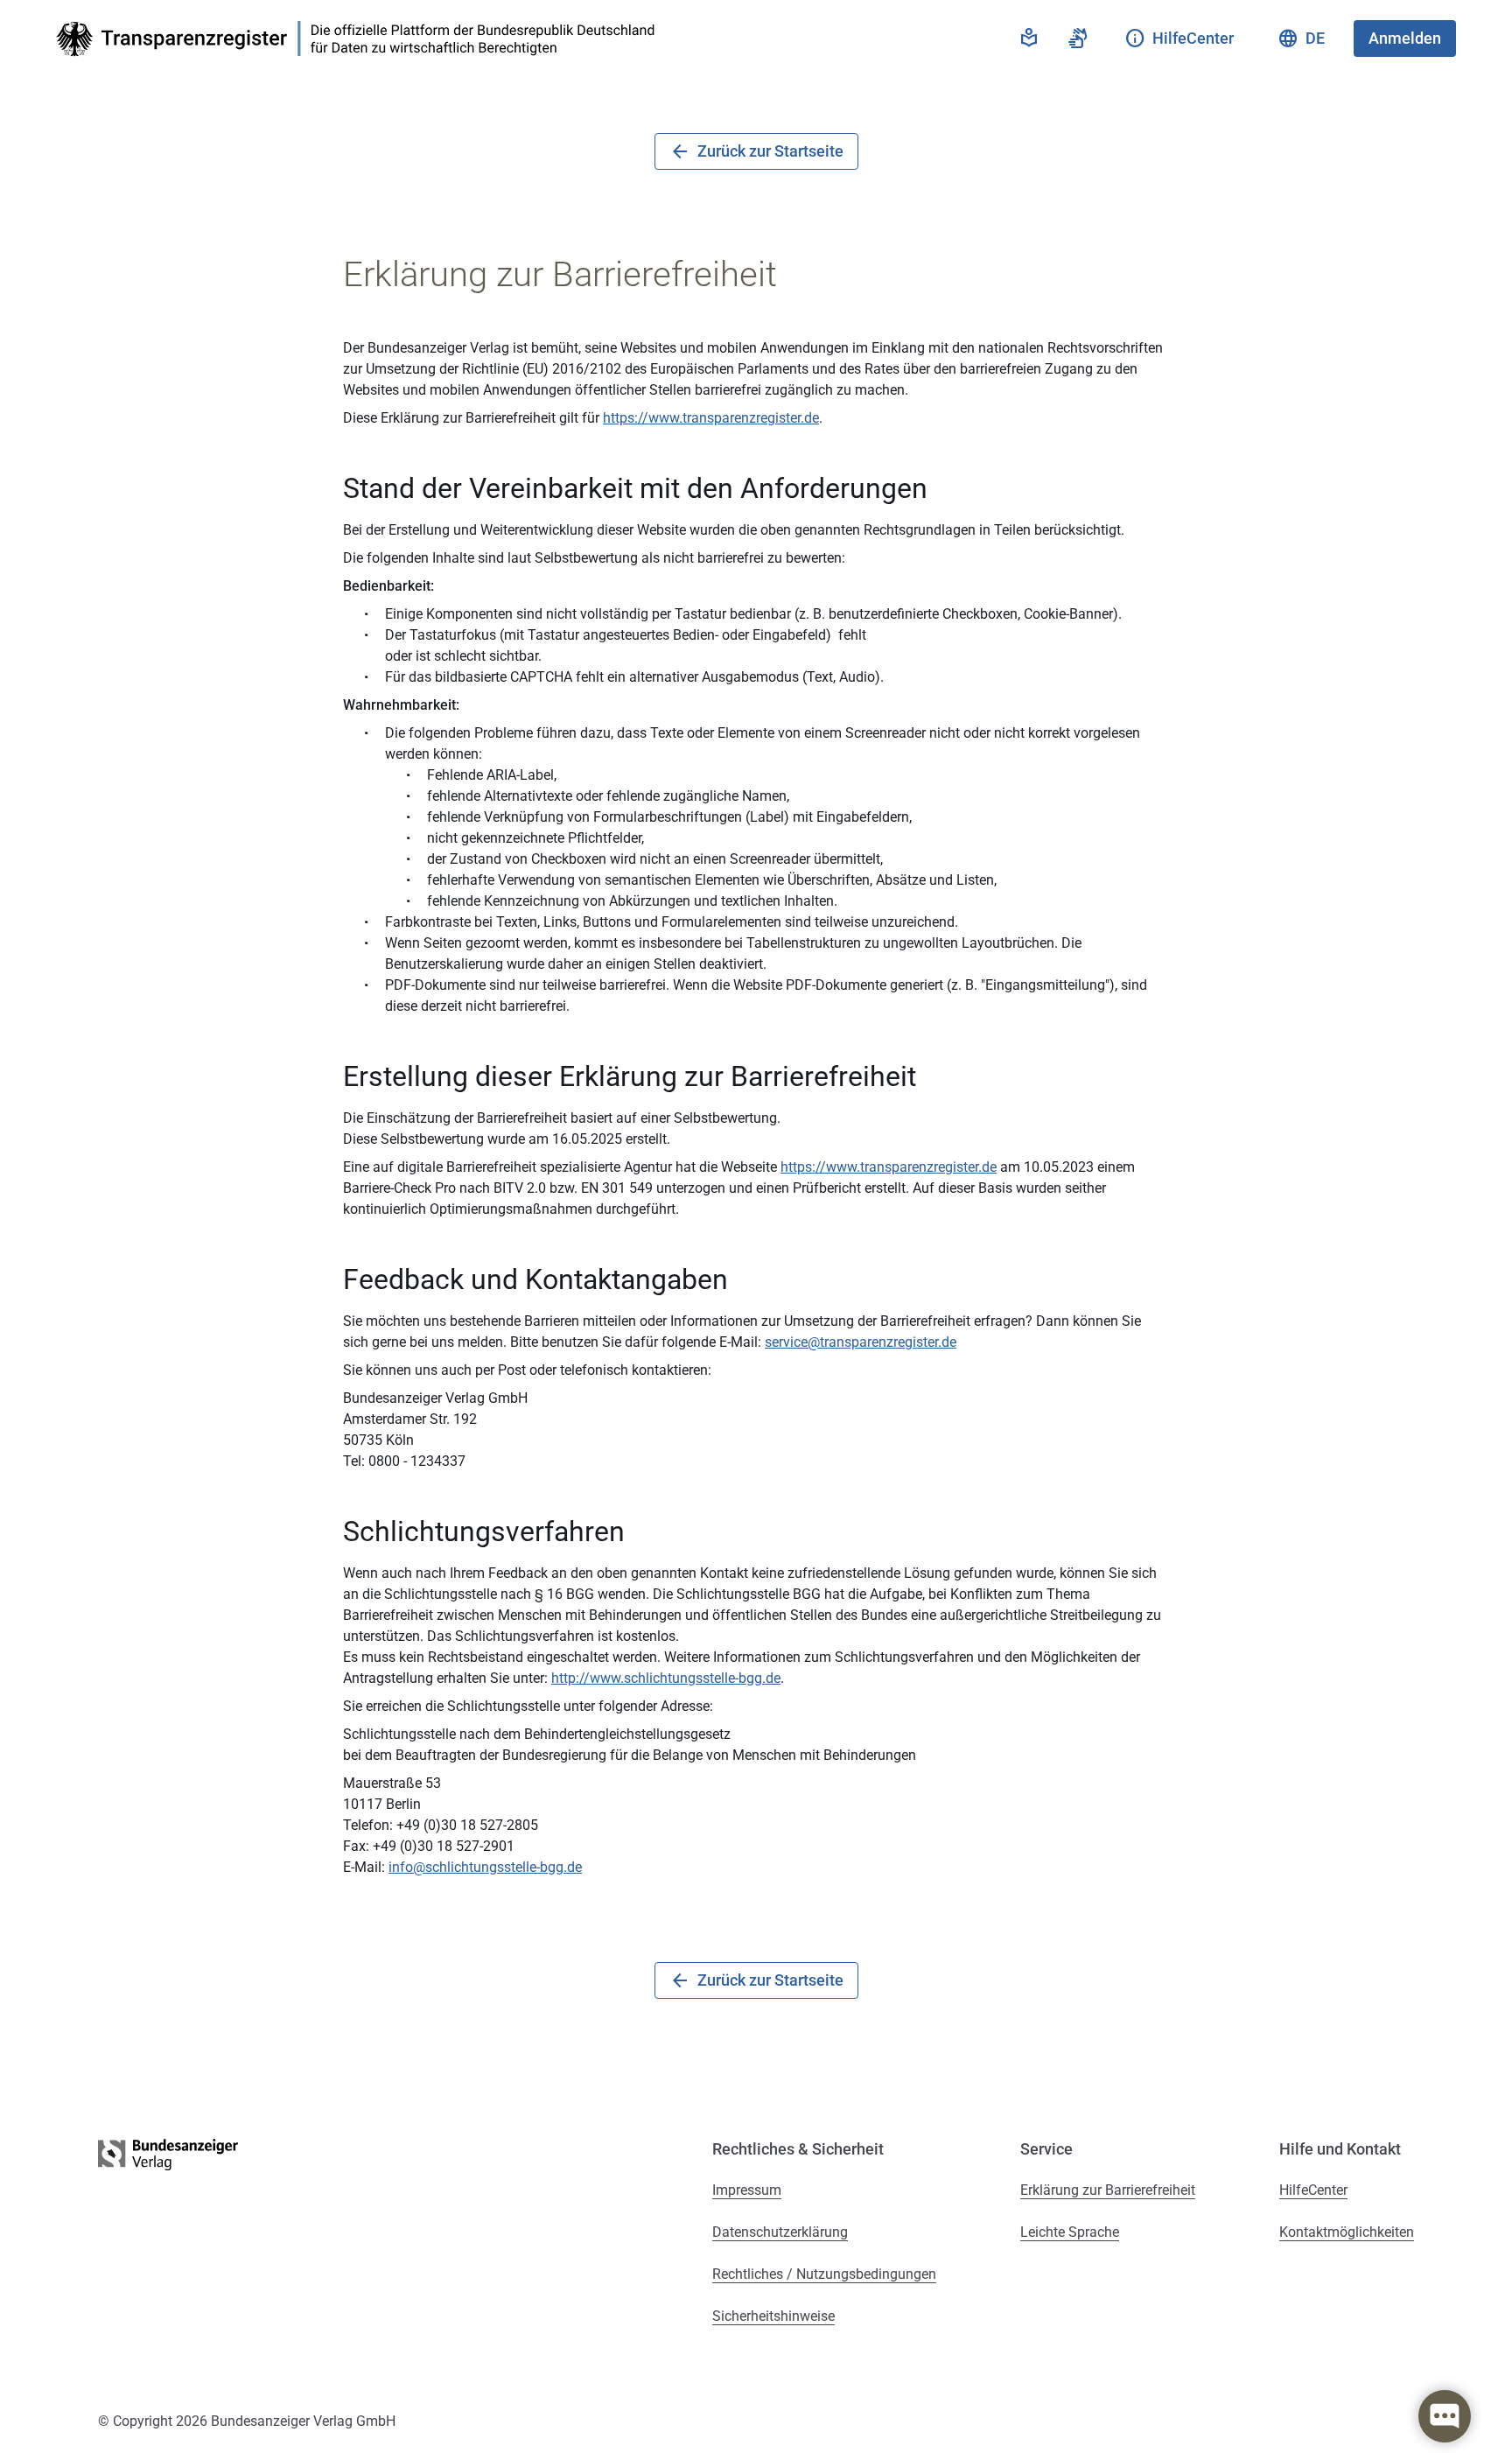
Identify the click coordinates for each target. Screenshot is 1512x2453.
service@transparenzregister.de (861, 1342)
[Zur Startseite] (360, 39)
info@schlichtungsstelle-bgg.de (485, 1867)
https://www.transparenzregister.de (711, 418)
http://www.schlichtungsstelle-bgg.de (666, 1678)
